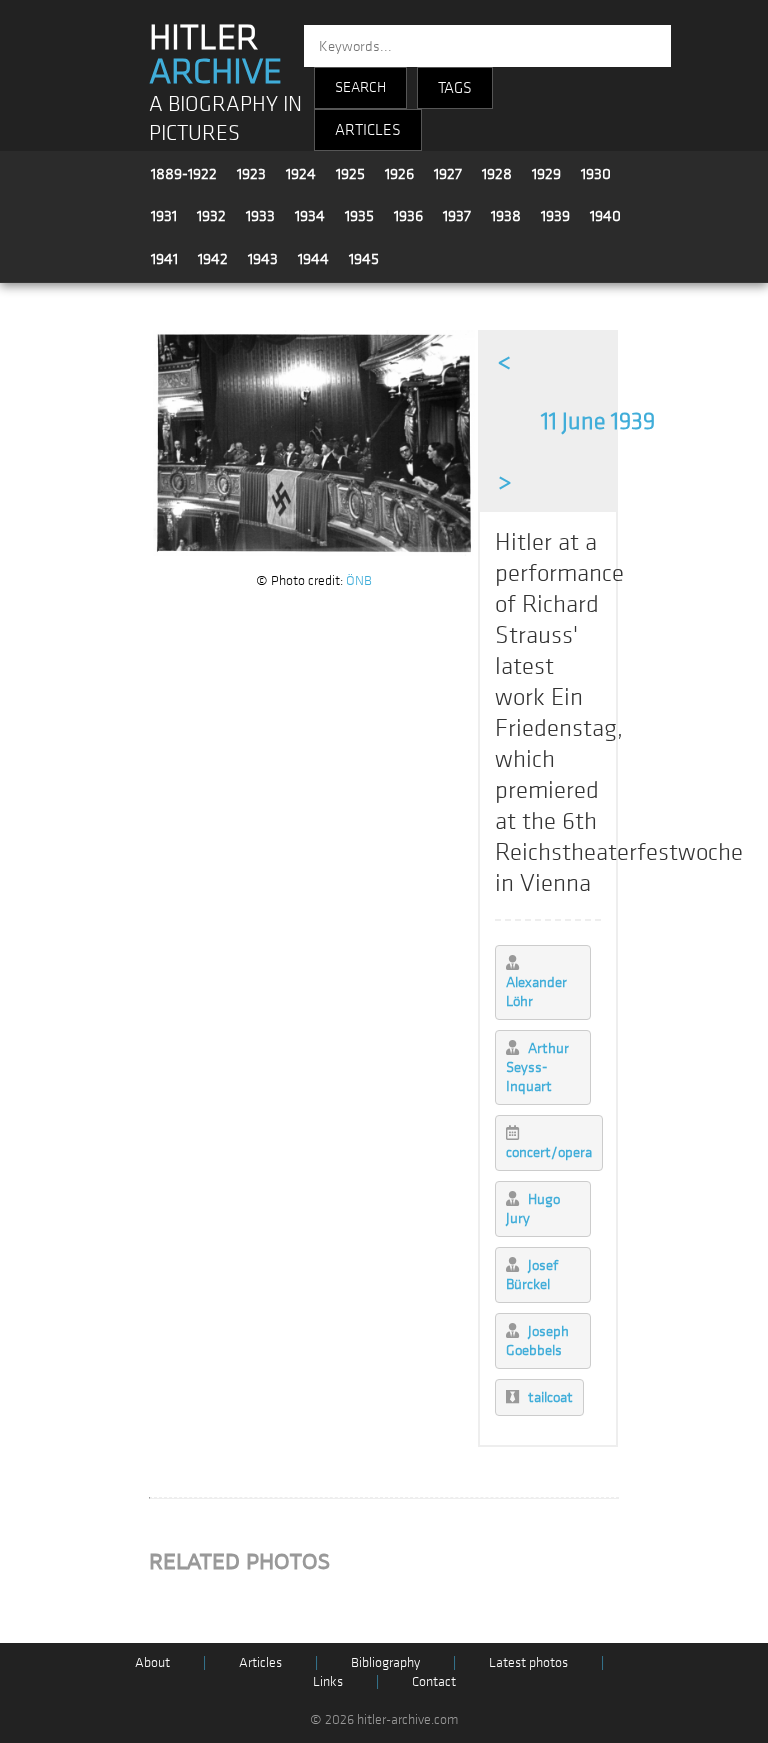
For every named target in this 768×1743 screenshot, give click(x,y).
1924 (301, 174)
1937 (457, 216)
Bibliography (385, 1662)
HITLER (215, 55)
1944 (313, 259)
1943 (263, 259)
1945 (364, 259)
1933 (260, 216)
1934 (310, 216)
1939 (555, 216)
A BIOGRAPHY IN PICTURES (225, 119)
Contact (434, 1681)
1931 (164, 216)
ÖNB (359, 580)
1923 (251, 174)
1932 (211, 216)
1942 (213, 259)
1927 (448, 174)
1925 (350, 174)
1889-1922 (184, 174)
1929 (546, 174)
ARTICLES (368, 130)
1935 (359, 216)
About (152, 1662)
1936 (408, 216)
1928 (497, 174)
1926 (399, 174)
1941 (164, 259)
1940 (605, 216)
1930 (596, 174)
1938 (506, 216)
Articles (260, 1662)
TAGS (455, 88)
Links (328, 1681)
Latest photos (528, 1662)
